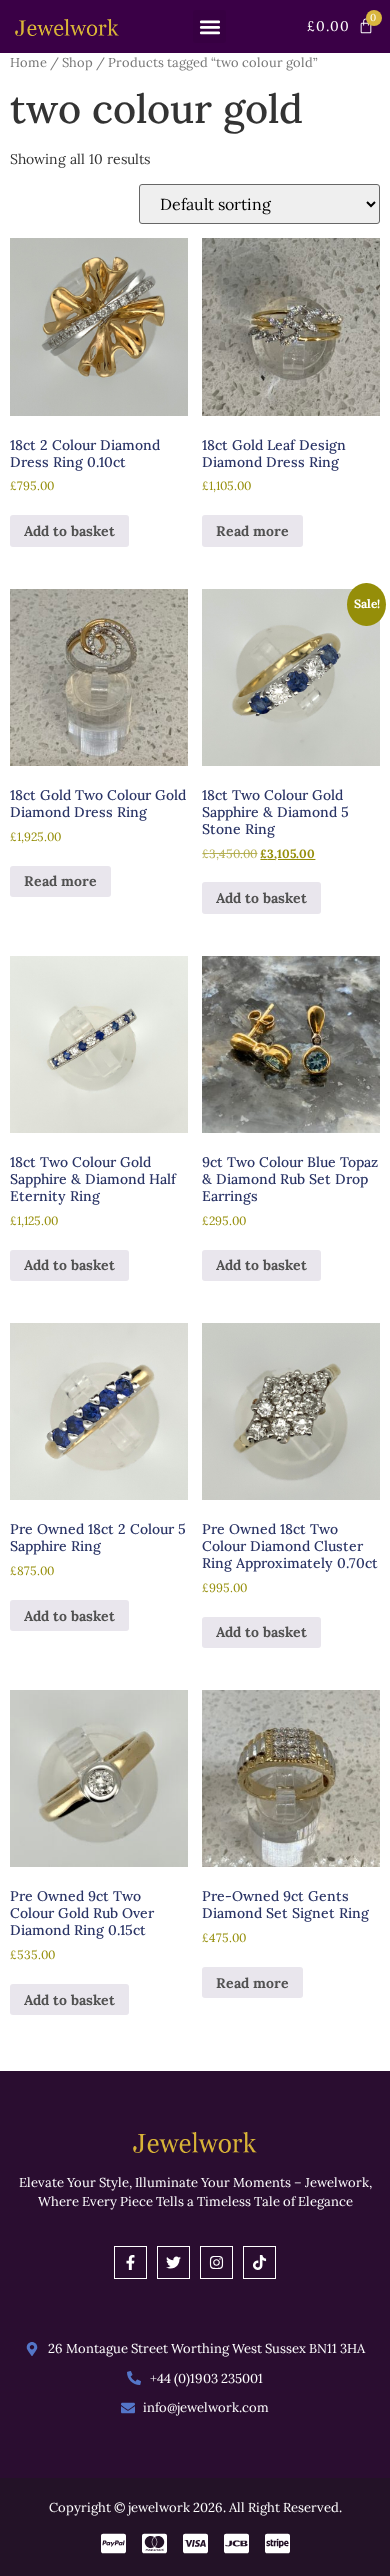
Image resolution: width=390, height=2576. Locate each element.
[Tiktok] (259, 2262)
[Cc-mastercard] (154, 2543)
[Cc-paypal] (113, 2543)
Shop (77, 62)
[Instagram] (216, 2262)
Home (28, 62)
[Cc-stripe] (277, 2543)
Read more (252, 531)
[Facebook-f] (130, 2262)
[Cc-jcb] (236, 2543)
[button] (209, 26)
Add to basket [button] (69, 531)
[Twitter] (173, 2262)
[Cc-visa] (195, 2543)
